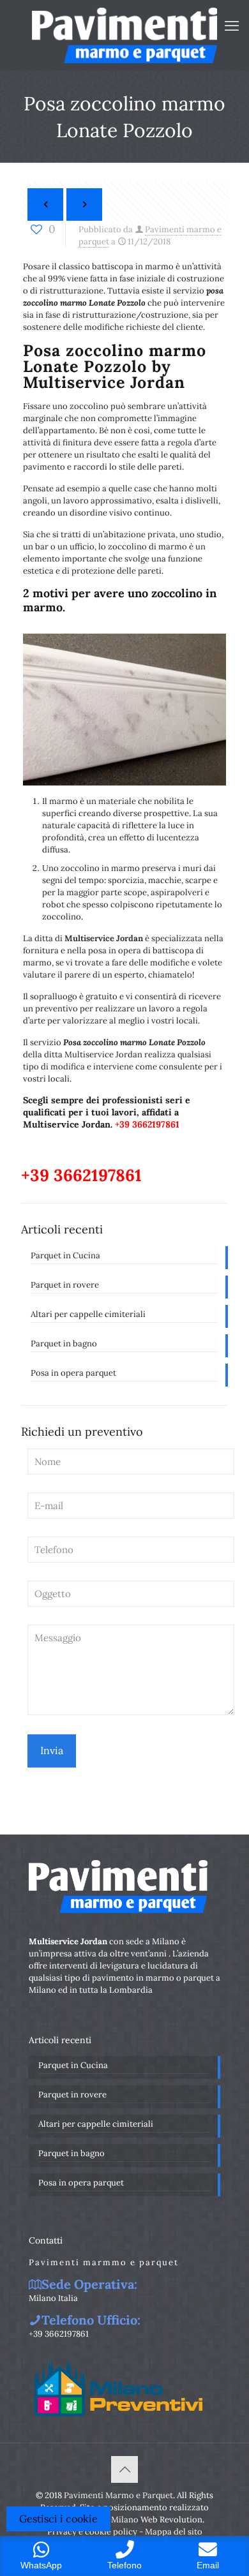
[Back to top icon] (124, 2469)
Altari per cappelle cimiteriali (88, 1314)
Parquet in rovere (65, 1285)
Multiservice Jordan (104, 938)
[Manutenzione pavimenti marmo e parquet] (124, 35)
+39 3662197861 (147, 1124)
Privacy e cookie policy (92, 2532)
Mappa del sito (174, 2532)
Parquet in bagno (64, 1344)
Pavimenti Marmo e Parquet (118, 2495)
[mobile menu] (232, 26)
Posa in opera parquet (73, 1373)
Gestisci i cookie (58, 2519)
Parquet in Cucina (65, 1255)
